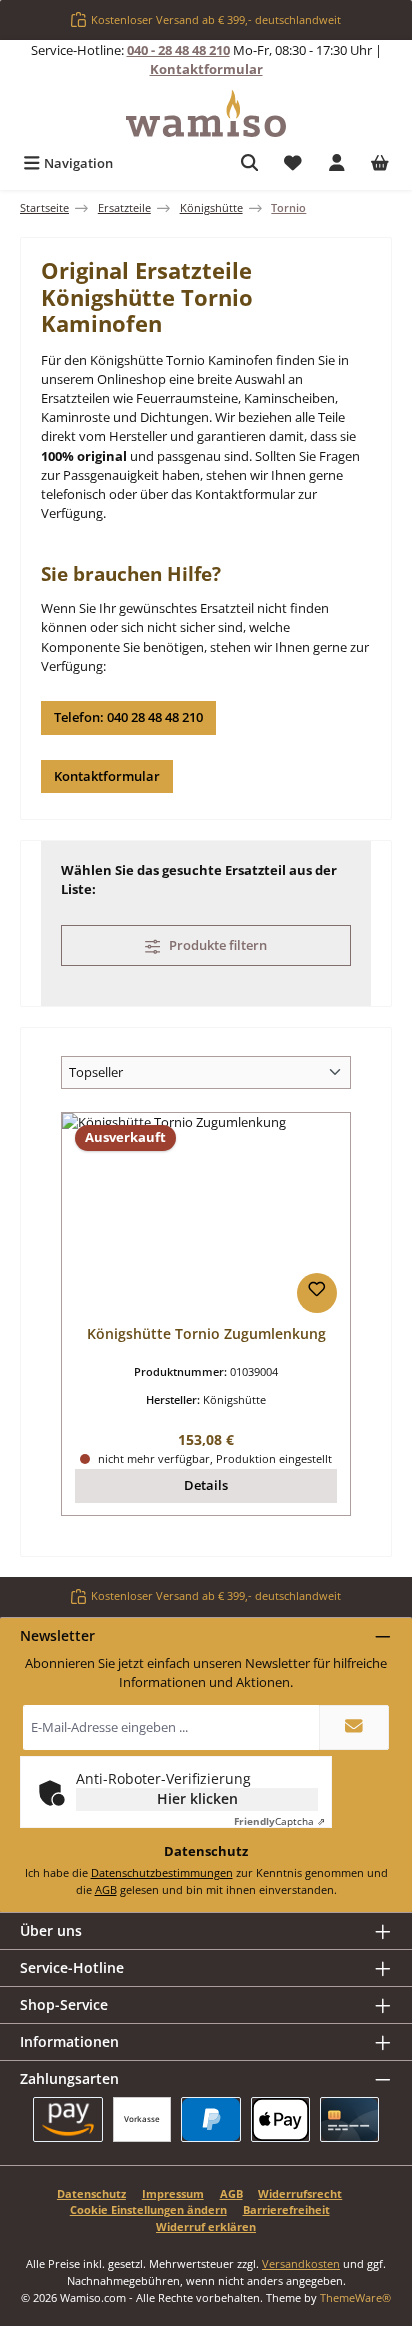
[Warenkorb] (380, 163)
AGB (106, 1889)
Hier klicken (197, 1798)
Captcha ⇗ (279, 1821)
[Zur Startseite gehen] (206, 113)
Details (206, 1485)
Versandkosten (301, 2263)
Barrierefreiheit (286, 2209)
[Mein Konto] (337, 163)
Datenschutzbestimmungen (162, 1872)
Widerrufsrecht (300, 2193)
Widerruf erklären (206, 2226)
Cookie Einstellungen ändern (148, 2209)
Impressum (173, 2193)
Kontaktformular (206, 69)
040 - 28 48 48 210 (178, 50)
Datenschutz (91, 2193)
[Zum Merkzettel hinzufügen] (317, 1293)
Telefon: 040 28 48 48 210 (128, 717)
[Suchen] (250, 163)
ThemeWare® (355, 2297)
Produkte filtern (216, 945)
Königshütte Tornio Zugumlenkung (206, 1334)
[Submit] (354, 1727)
